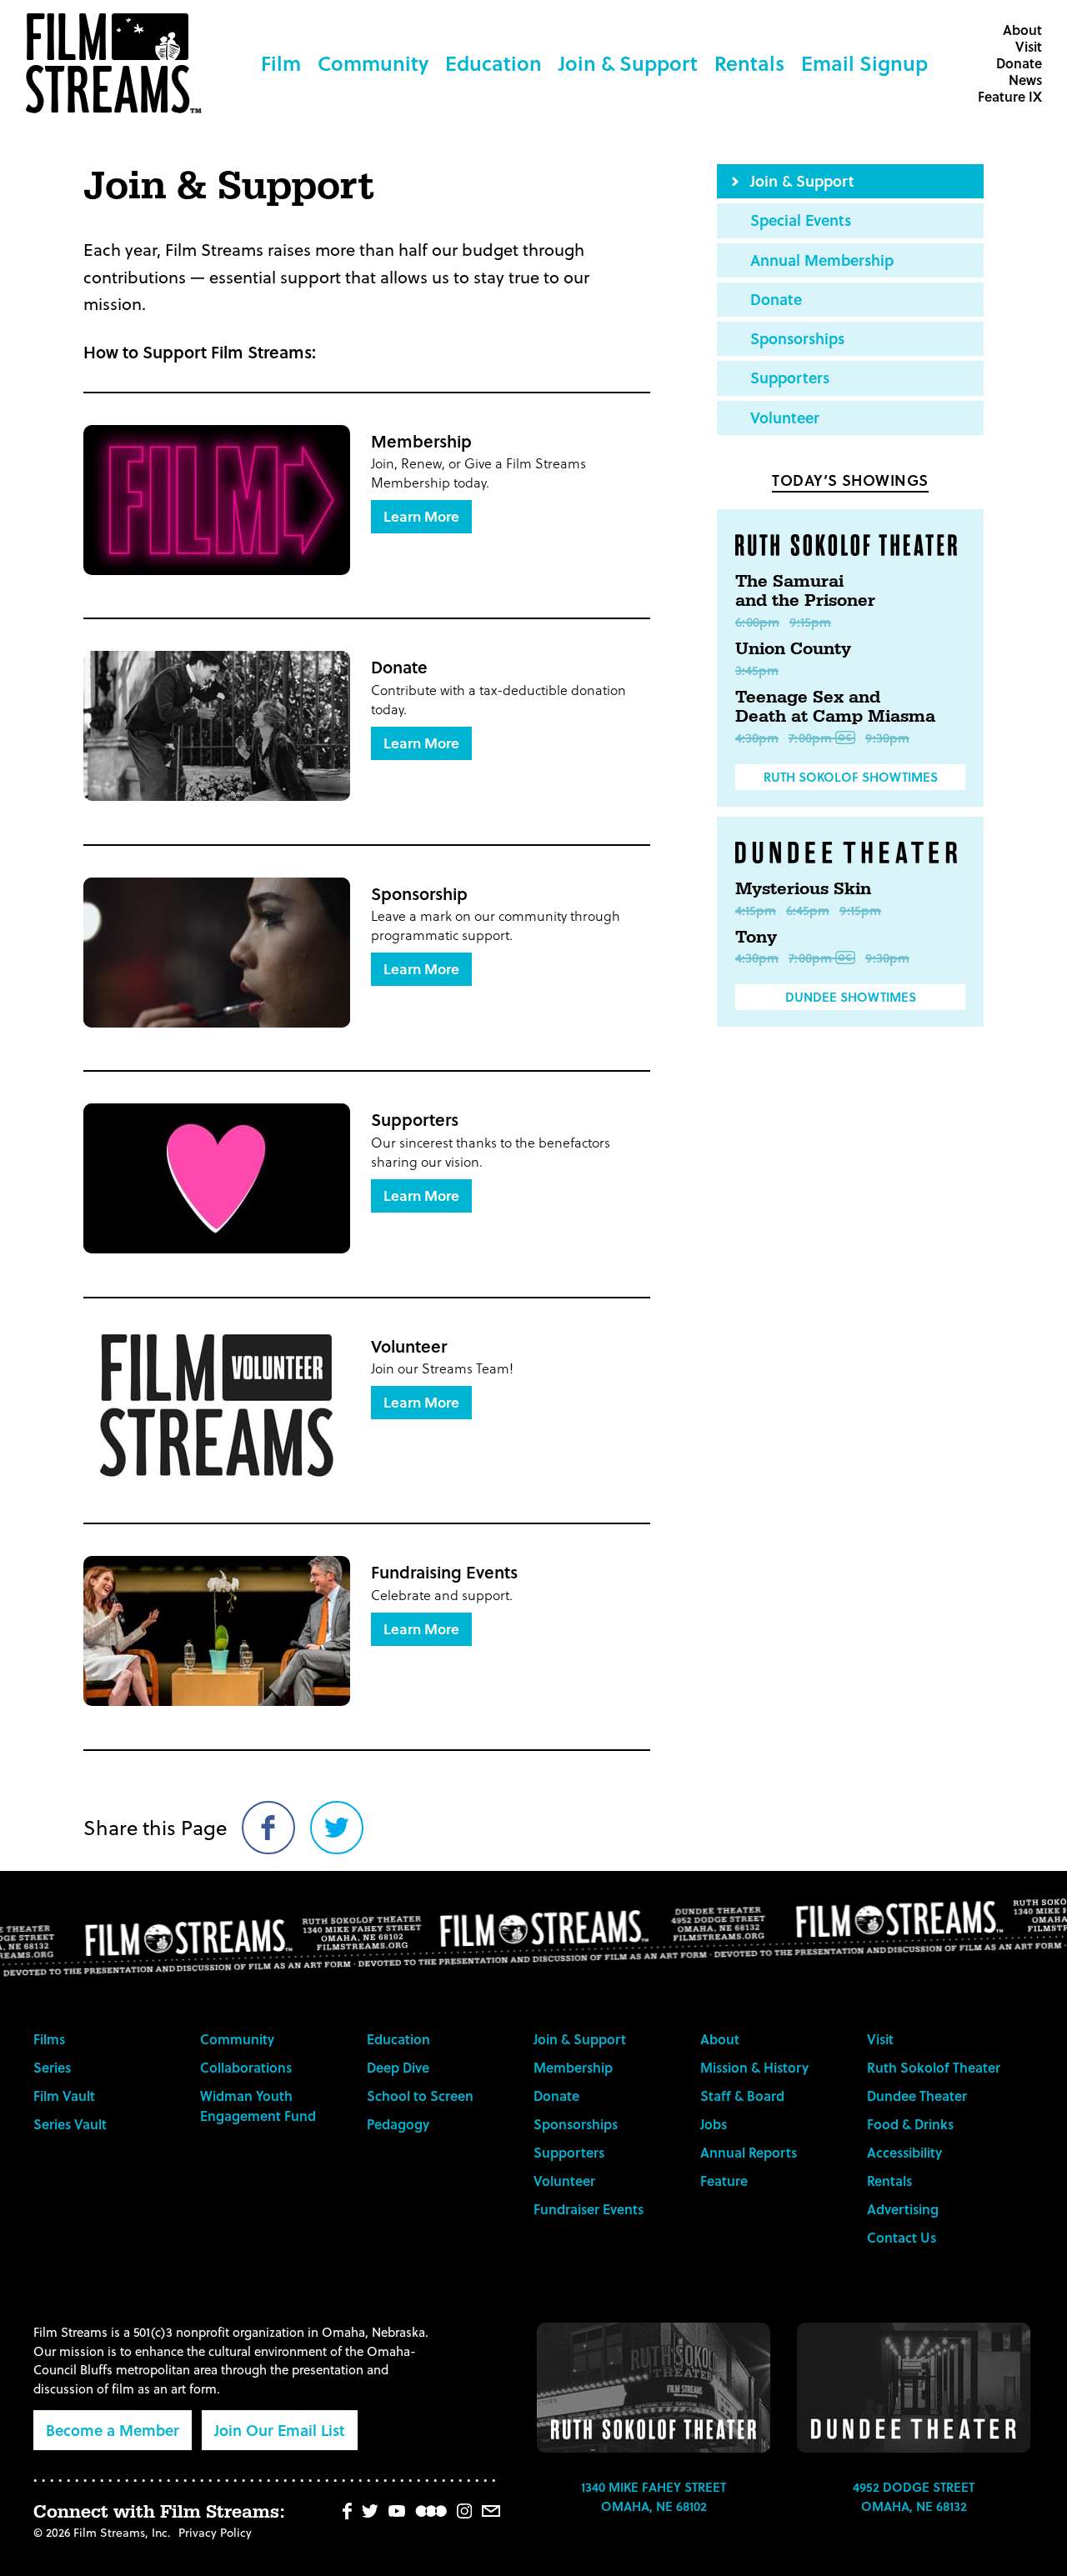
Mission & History (754, 2067)
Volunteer (785, 417)
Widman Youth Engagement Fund (258, 2106)
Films (49, 2039)
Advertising (903, 2209)
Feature (724, 2181)
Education (493, 63)
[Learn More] (217, 500)
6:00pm (757, 622)
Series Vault (70, 2124)
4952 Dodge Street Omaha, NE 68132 (914, 2496)
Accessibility (904, 2152)
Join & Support (628, 63)
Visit (1029, 46)
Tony (756, 938)
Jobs (714, 2124)
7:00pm (810, 738)
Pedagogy (398, 2124)
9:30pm (887, 738)
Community (373, 63)
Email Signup (864, 63)
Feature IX (1010, 96)
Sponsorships (797, 338)
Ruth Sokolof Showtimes (851, 777)
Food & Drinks (910, 2124)
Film (281, 63)
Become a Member (113, 2430)
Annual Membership (822, 260)
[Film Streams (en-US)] (118, 63)
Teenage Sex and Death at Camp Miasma (835, 708)
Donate (1019, 63)
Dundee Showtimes (851, 997)
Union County (793, 649)
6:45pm (808, 910)
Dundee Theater (917, 2096)
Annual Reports (749, 2152)
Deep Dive (398, 2067)
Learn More (421, 516)
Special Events (801, 220)
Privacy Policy (215, 2532)
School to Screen (420, 2096)
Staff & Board (742, 2096)
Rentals (749, 63)
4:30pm (757, 738)
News (1025, 80)
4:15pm (756, 910)
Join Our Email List (280, 2430)
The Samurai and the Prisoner (805, 592)
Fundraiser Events (589, 2209)
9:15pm (810, 622)
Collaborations (246, 2067)
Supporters (790, 377)
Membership (573, 2067)
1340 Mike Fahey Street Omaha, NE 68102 (654, 2496)
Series (52, 2067)
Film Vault (64, 2096)
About (1022, 30)
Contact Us (902, 2237)
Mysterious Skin (803, 889)
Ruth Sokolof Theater (934, 2067)
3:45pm (757, 670)
